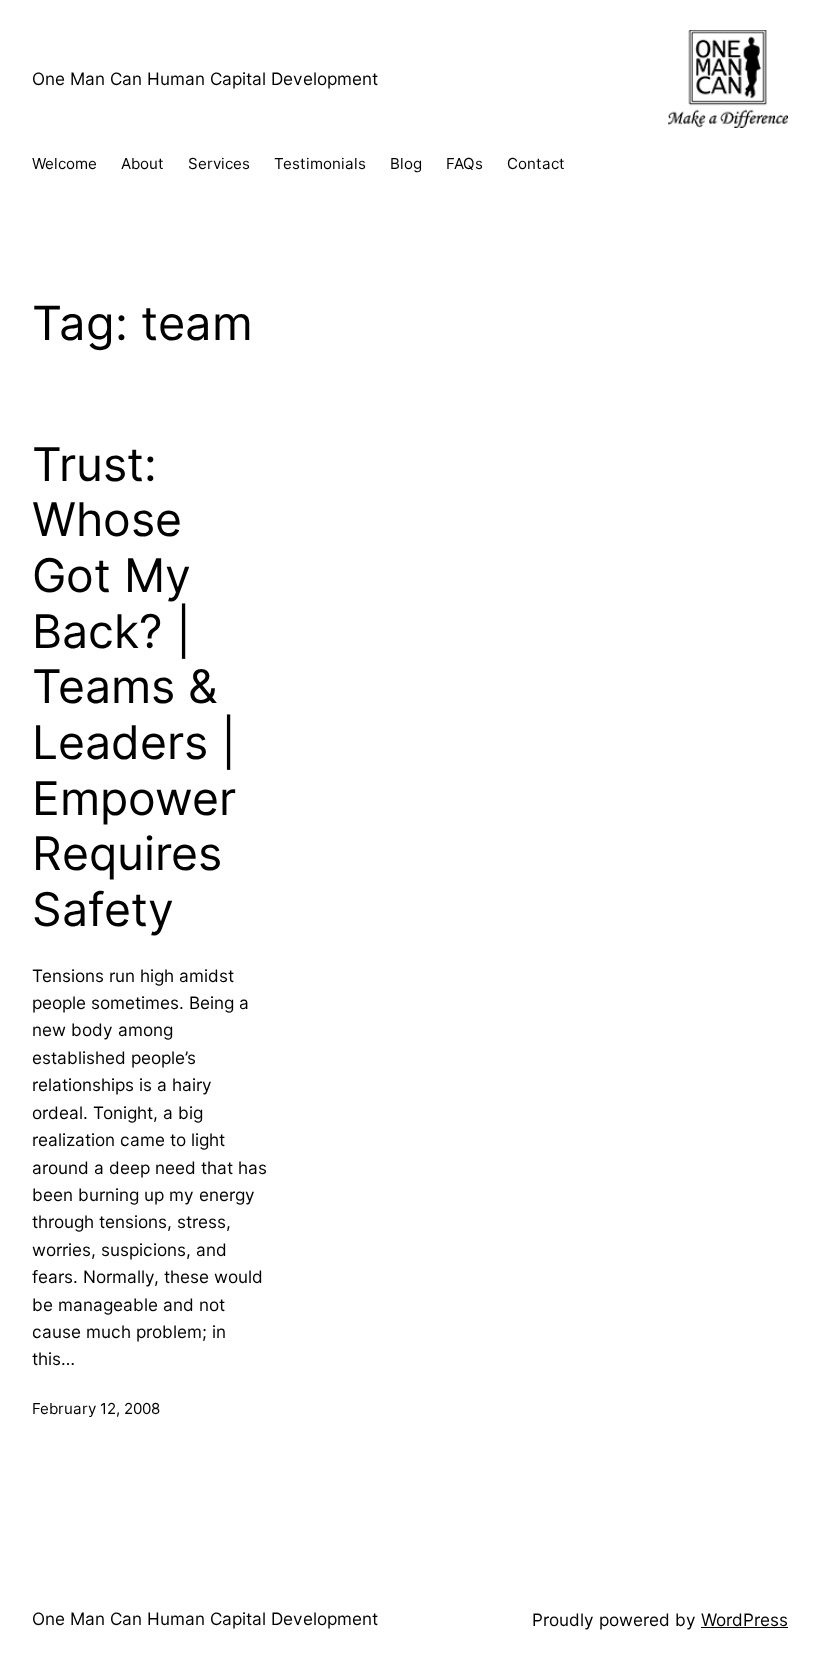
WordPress (744, 1619)
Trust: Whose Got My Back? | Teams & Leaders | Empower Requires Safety (134, 687)
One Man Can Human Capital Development (205, 78)
